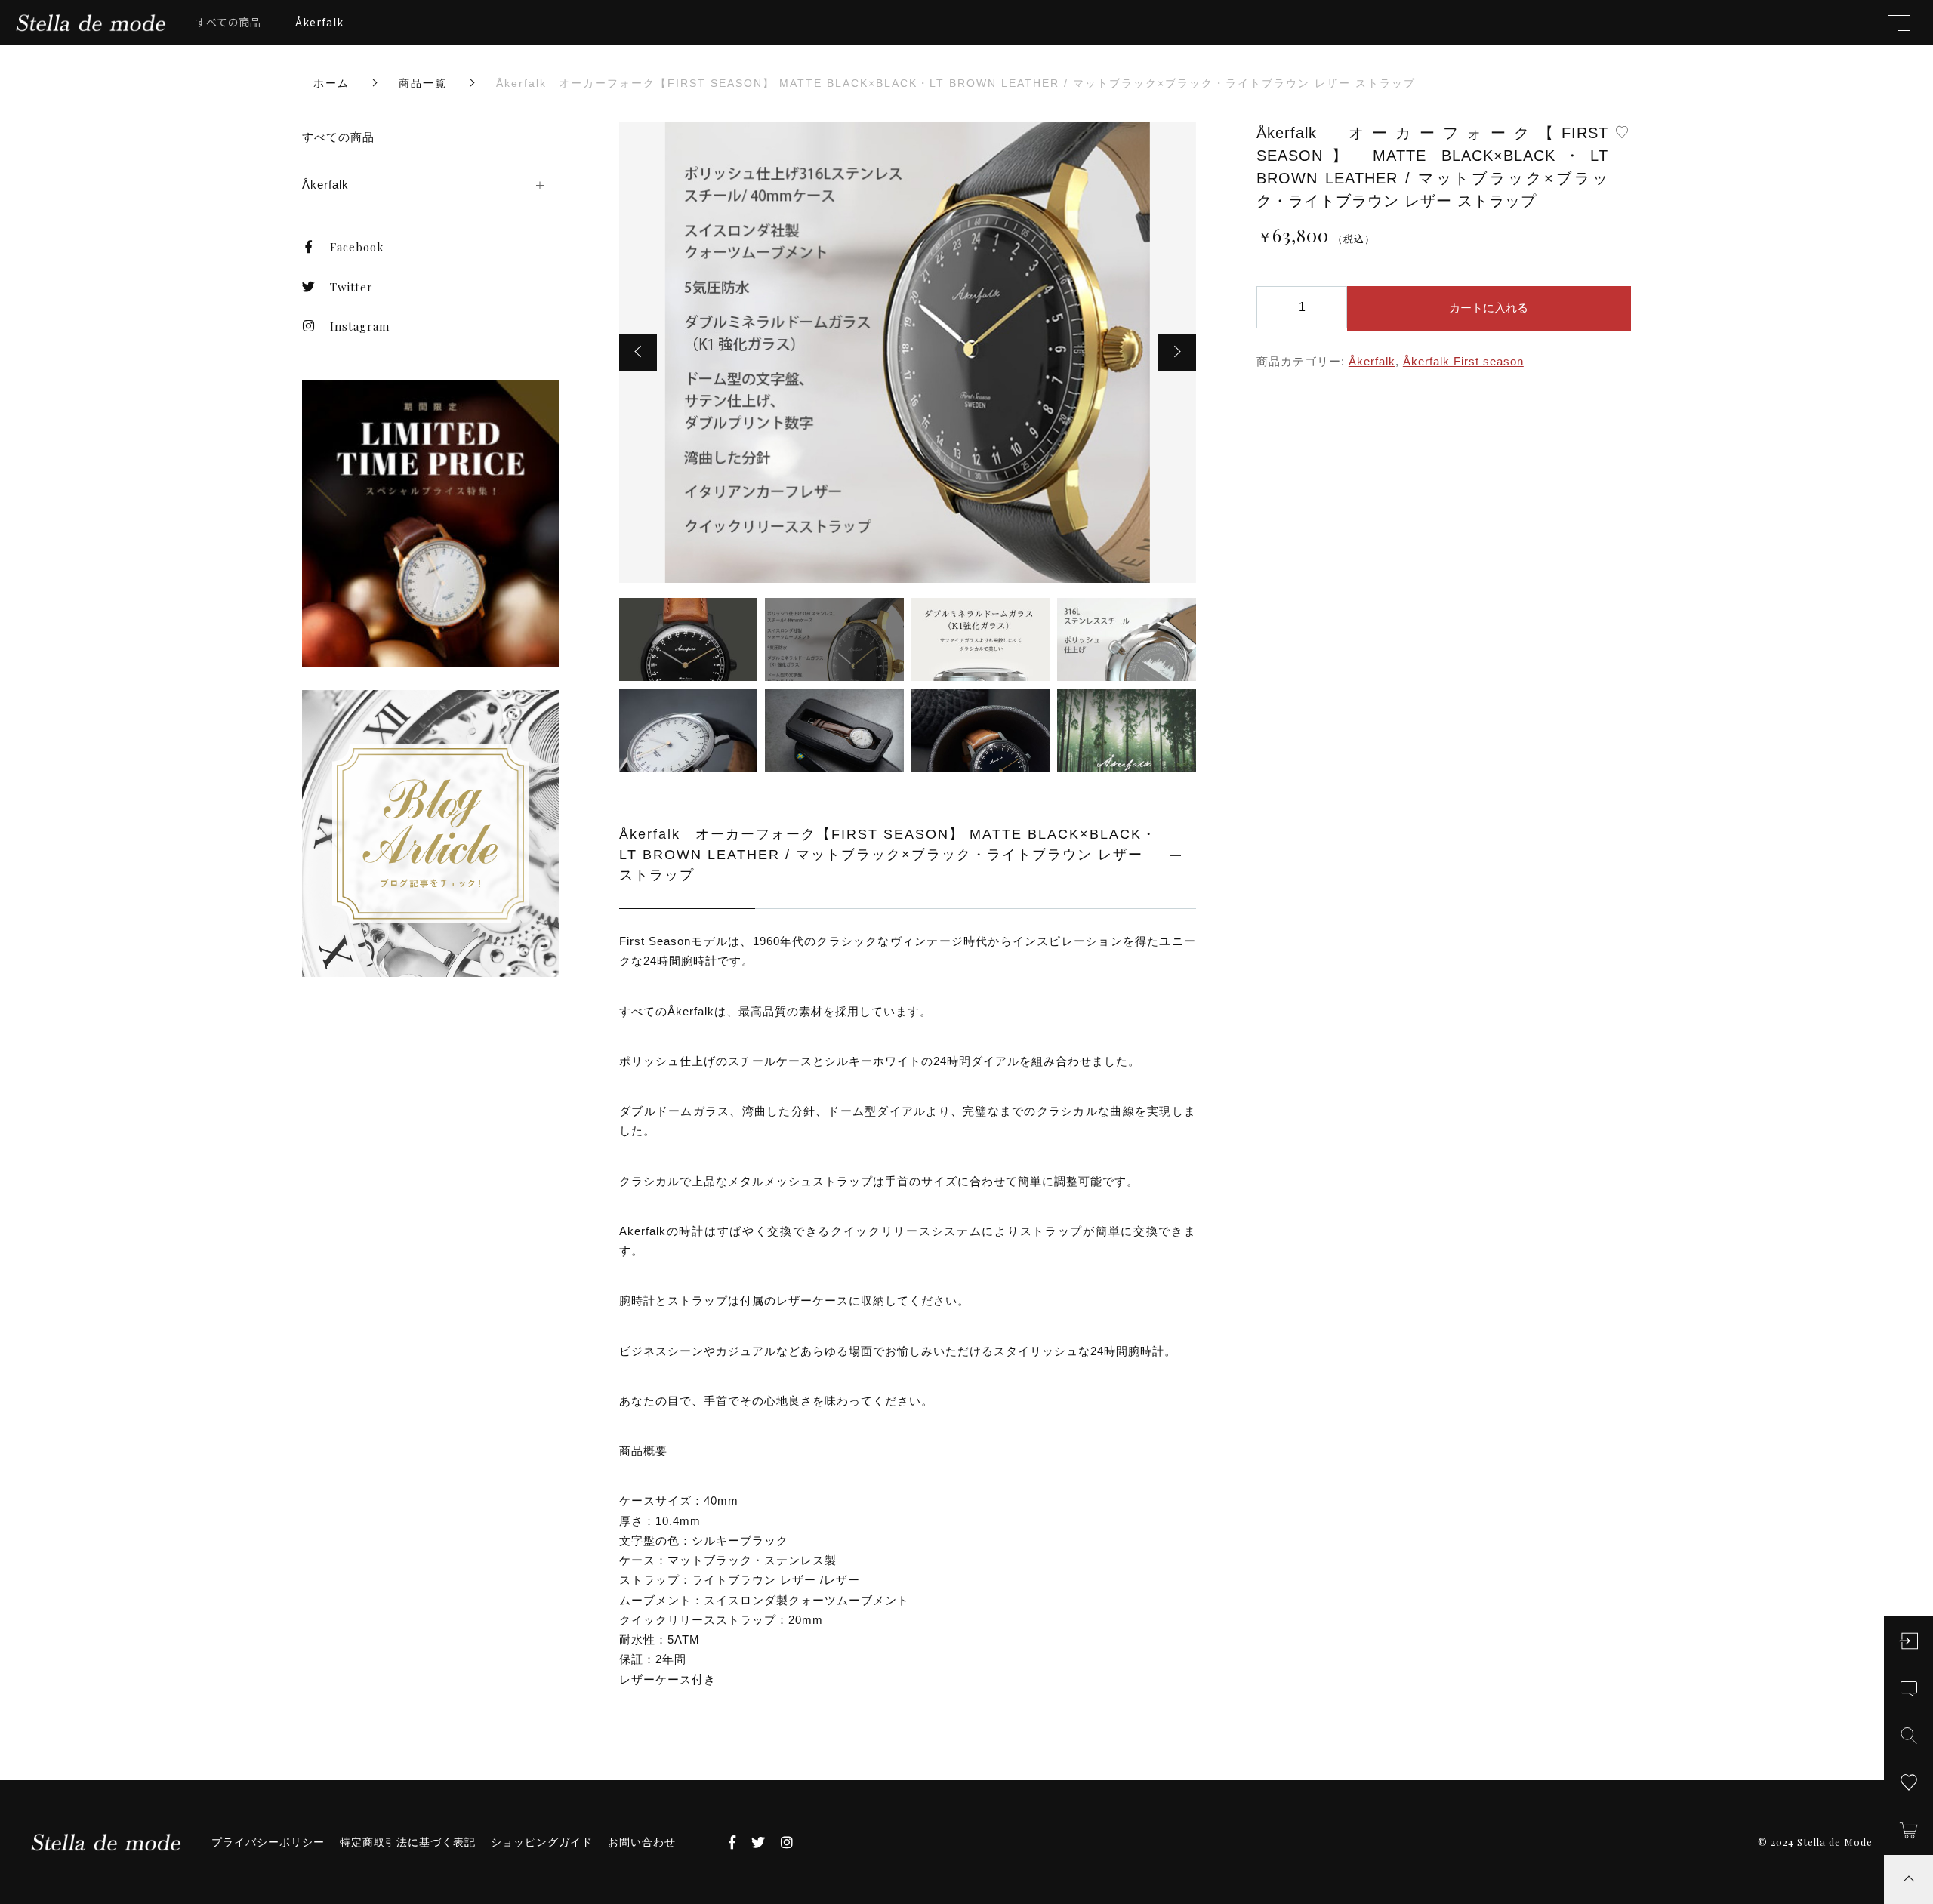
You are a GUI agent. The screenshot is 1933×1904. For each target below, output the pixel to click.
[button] (638, 353)
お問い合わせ (642, 1842)
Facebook (357, 247)
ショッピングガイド (542, 1842)
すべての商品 (229, 22)
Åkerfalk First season (1463, 361)
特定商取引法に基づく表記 (408, 1842)
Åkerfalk (319, 22)
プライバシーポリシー (268, 1842)
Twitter (351, 287)
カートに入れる (1489, 308)
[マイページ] (1908, 1641)
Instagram (360, 326)
